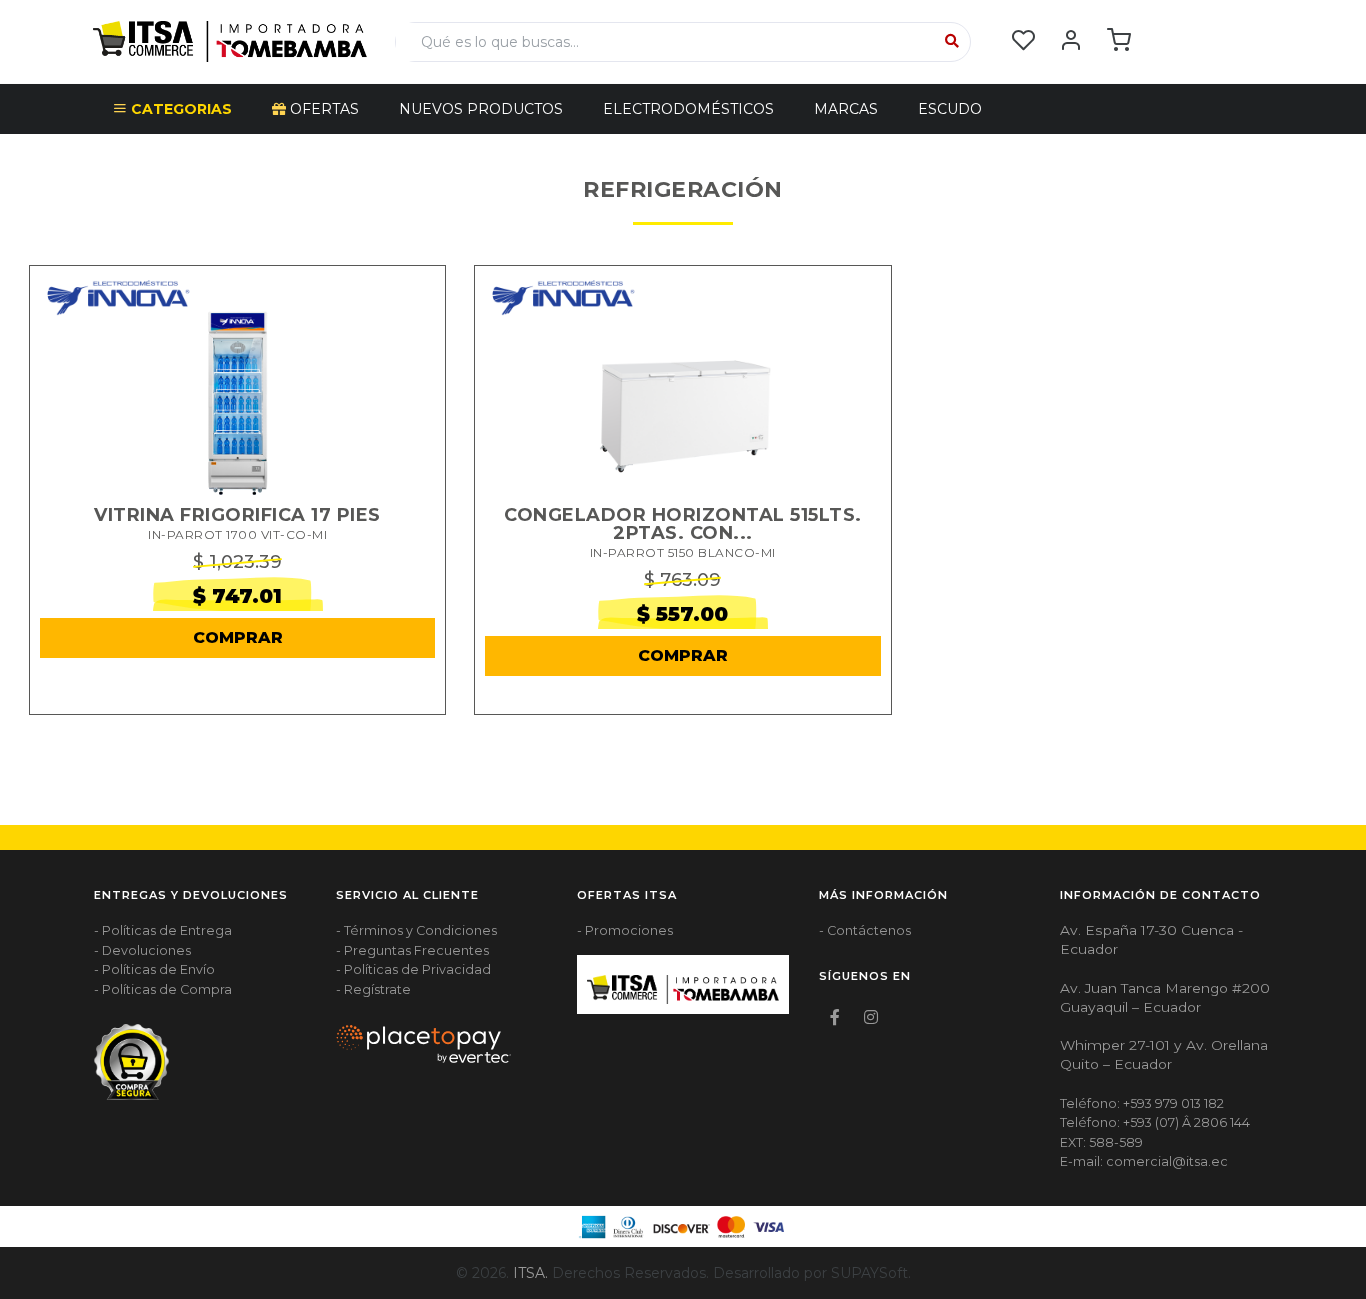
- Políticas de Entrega (163, 930)
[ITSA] (230, 40)
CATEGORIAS (179, 109)
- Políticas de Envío (154, 969)
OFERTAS (322, 109)
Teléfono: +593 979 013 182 (1142, 1103)
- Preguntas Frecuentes (412, 950)
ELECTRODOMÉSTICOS (688, 109)
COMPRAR (238, 637)
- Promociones (625, 930)
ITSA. (530, 1273)
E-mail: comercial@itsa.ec (1144, 1161)
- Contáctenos (865, 930)
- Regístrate (373, 989)
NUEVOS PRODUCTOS (481, 109)
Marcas (846, 109)
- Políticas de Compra (163, 989)
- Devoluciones (142, 950)
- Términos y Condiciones (416, 930)
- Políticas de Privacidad (413, 969)
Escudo (950, 109)
